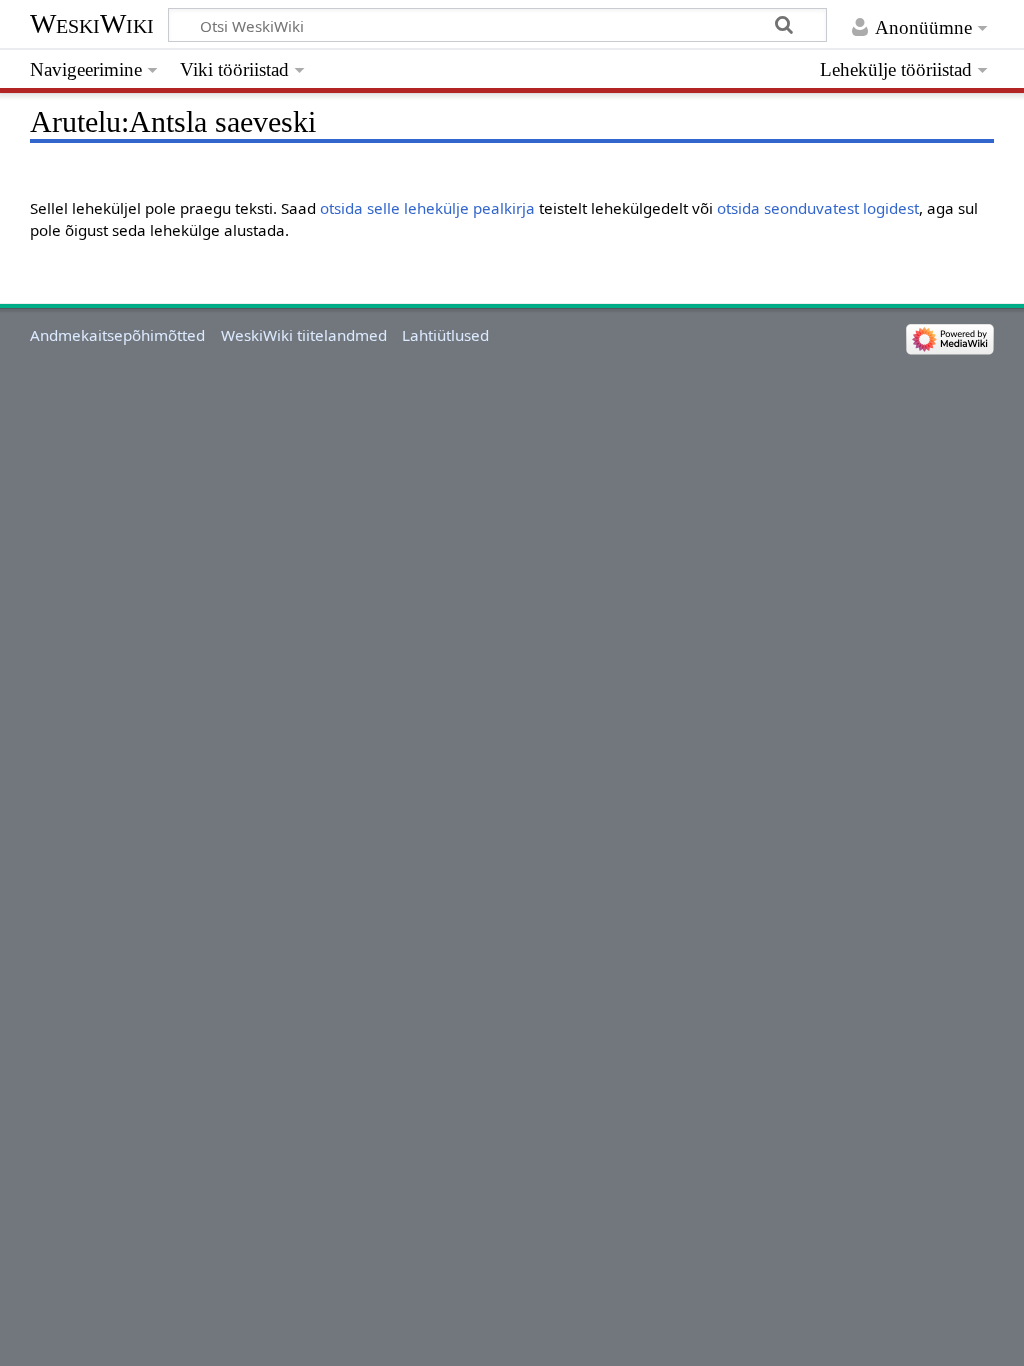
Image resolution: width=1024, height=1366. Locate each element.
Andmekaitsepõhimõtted (117, 335)
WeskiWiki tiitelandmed (304, 335)
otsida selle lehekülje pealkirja (427, 208)
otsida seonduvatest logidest (818, 208)
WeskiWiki (92, 23)
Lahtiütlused (445, 335)
